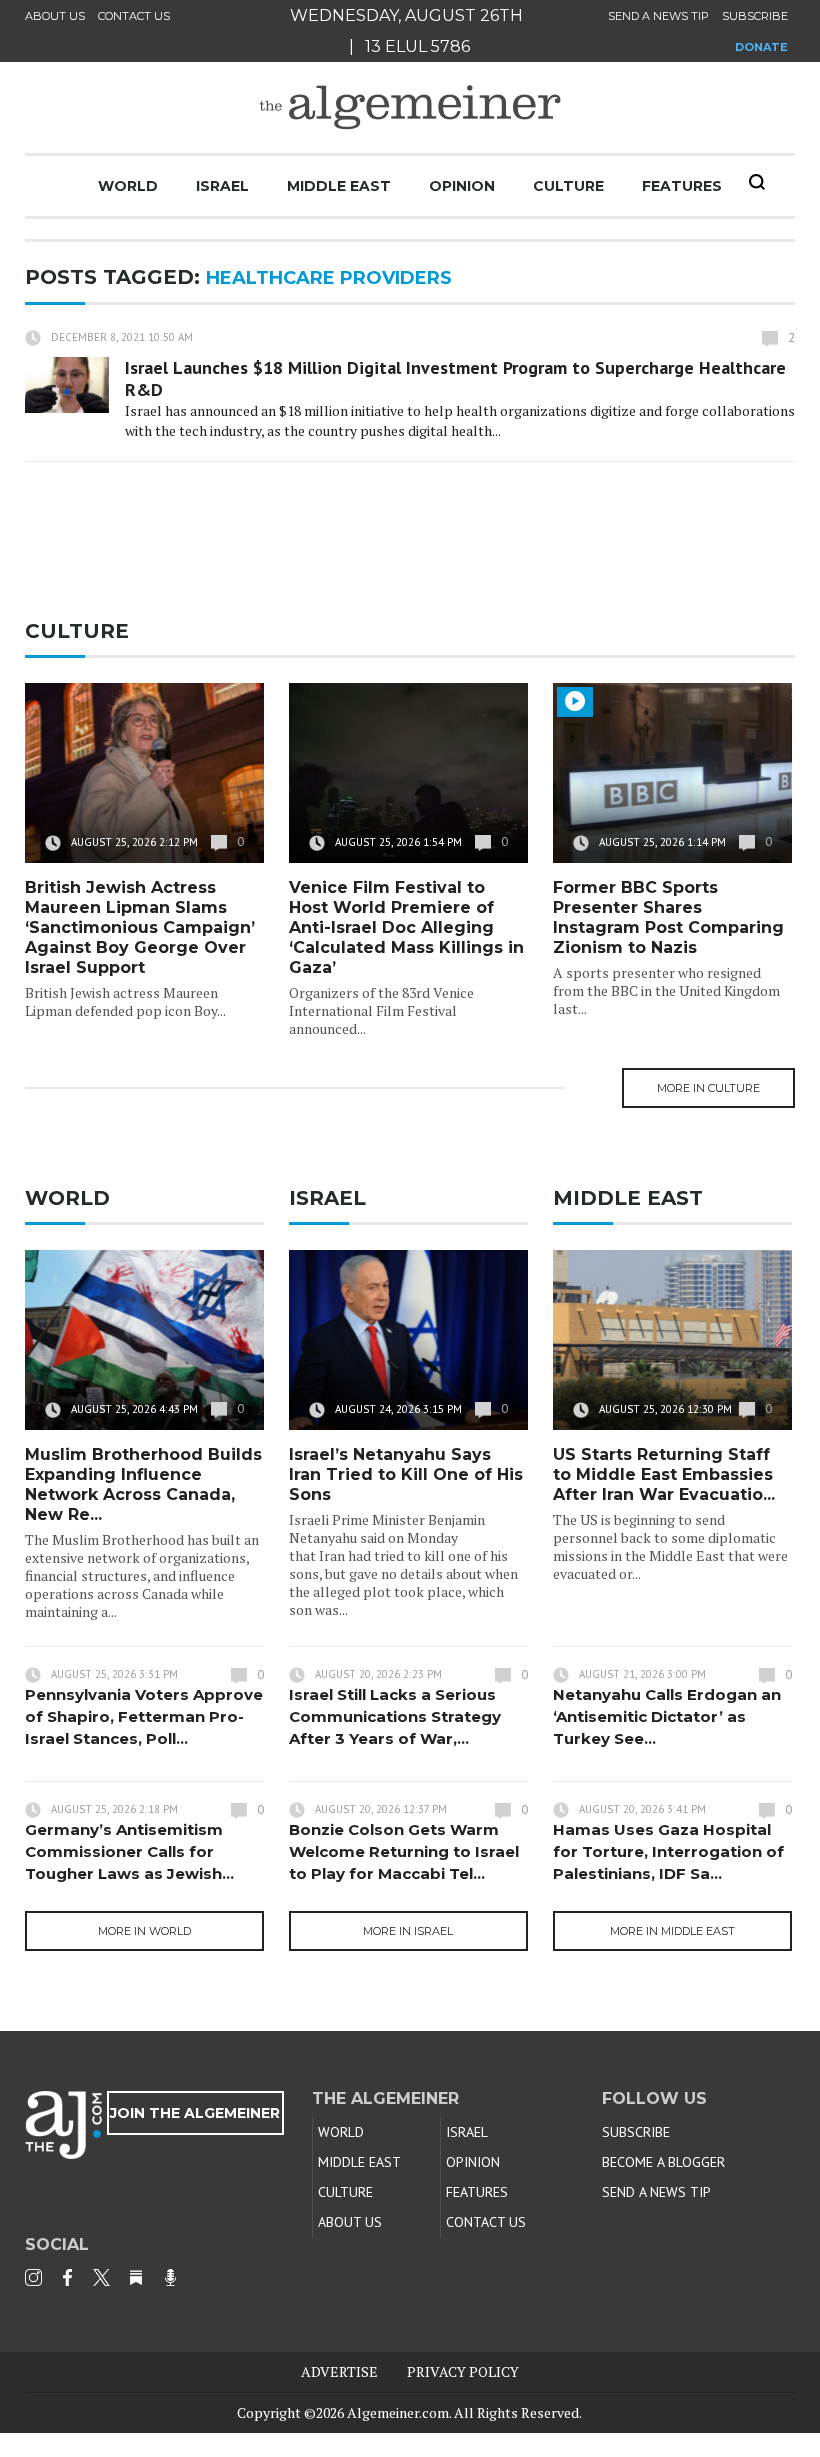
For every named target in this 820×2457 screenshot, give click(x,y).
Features (682, 186)
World (128, 186)
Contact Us (134, 16)
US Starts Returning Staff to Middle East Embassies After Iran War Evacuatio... (664, 1474)
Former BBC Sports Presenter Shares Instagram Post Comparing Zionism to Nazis (668, 917)
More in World (144, 1931)
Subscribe (755, 16)
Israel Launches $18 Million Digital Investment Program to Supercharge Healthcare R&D (455, 378)
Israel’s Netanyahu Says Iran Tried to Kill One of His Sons (406, 1474)
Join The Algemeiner (195, 2113)
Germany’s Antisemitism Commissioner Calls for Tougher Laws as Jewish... (129, 1851)
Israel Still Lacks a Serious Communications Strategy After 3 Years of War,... (395, 1716)
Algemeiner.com (398, 2412)
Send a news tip (658, 16)
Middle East (339, 186)
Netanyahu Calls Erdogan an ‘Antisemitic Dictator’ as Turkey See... (667, 1716)
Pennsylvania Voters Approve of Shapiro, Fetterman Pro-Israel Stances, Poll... (144, 1716)
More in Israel (408, 1931)
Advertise (339, 2371)
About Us (55, 16)
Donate (761, 47)
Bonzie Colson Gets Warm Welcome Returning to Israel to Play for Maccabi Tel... (404, 1851)
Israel (222, 186)
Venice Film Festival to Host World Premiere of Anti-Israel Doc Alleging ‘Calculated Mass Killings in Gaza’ (406, 927)
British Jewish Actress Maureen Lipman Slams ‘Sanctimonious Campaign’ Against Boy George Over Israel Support (140, 927)
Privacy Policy (463, 2371)
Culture (568, 186)
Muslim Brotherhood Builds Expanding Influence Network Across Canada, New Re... (143, 1484)
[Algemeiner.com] (410, 107)
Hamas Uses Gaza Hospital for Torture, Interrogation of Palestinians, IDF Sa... (668, 1851)
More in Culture (708, 1088)
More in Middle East (672, 1931)
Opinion (462, 186)
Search (757, 182)
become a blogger (663, 2162)
